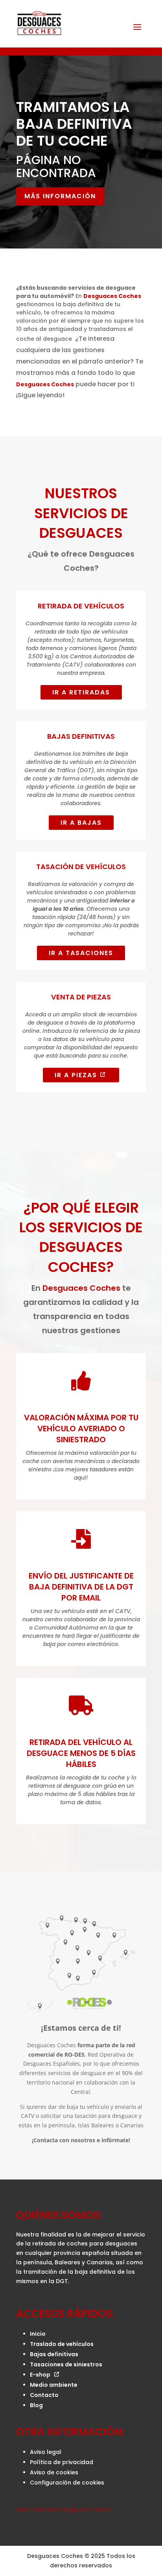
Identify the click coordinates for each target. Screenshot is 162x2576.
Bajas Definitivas (81, 736)
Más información (60, 196)
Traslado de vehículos (62, 2344)
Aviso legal (46, 2452)
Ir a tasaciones (81, 953)
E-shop (40, 2375)
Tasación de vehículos (81, 867)
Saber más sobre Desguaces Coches (64, 2509)
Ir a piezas (76, 1075)
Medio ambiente (54, 2385)
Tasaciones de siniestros (66, 2364)
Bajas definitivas (54, 2354)
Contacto (44, 2395)
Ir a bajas (81, 823)
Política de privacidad (62, 2462)
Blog (36, 2405)
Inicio (38, 2334)
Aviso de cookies (54, 2472)
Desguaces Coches (112, 296)
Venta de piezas (81, 997)
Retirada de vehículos (81, 606)
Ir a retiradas (81, 692)
